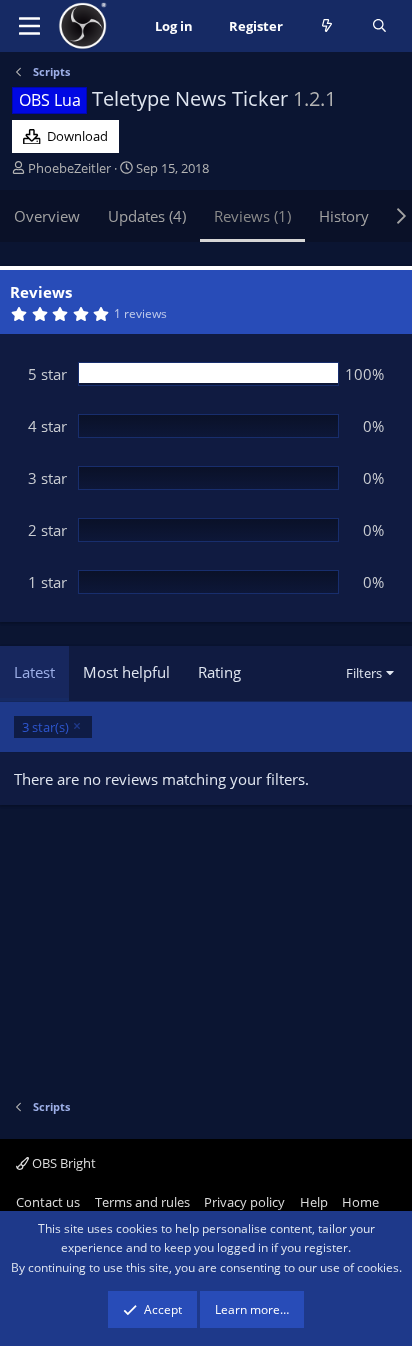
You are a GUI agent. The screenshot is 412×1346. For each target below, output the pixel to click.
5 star (47, 374)
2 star (47, 530)
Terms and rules (142, 1202)
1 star (47, 582)
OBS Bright (62, 1163)
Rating (219, 672)
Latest (34, 672)
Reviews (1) (252, 216)
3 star (47, 478)
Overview (47, 216)
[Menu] (29, 26)
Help (314, 1202)
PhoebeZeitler (69, 168)
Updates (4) (147, 216)
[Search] (379, 26)
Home (360, 1202)
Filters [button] (364, 673)
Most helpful (126, 672)
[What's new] (327, 26)
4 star (47, 426)
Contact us (48, 1202)
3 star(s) (45, 727)
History (344, 216)
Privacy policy (244, 1202)
